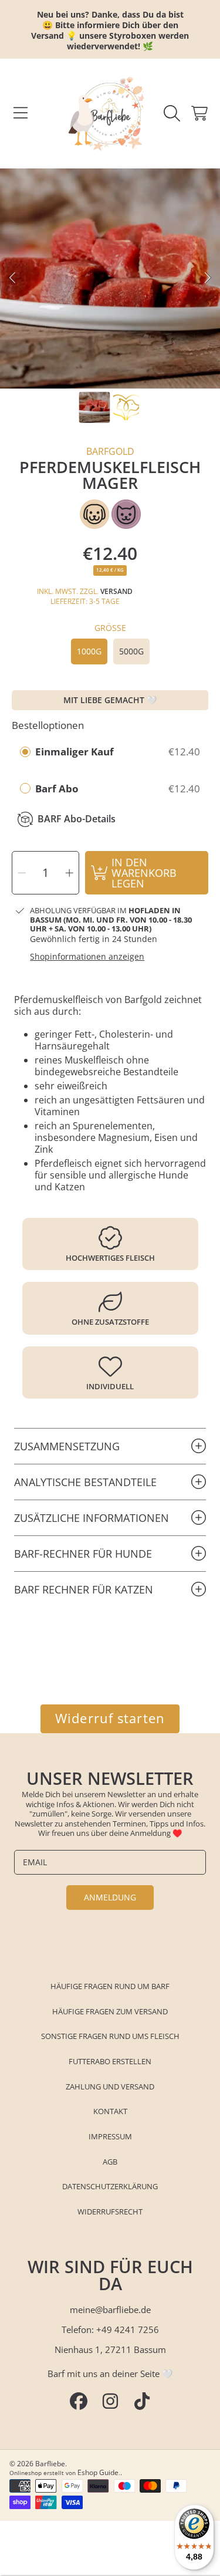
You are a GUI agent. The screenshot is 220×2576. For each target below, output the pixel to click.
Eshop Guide (98, 2472)
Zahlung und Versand (110, 2087)
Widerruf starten (110, 1718)
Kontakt (110, 2111)
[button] (21, 113)
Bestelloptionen (48, 725)
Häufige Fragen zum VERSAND (110, 2011)
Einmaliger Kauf (75, 752)
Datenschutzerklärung (110, 2186)
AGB (110, 2162)
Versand (116, 591)
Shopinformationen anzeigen (87, 957)
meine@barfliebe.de (110, 2310)
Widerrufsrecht (110, 2212)
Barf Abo (58, 789)
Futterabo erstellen (110, 2061)
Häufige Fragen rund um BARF (110, 1986)
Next (208, 278)
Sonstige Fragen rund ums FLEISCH (110, 2036)
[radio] (25, 752)
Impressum (110, 2136)
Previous (12, 278)
